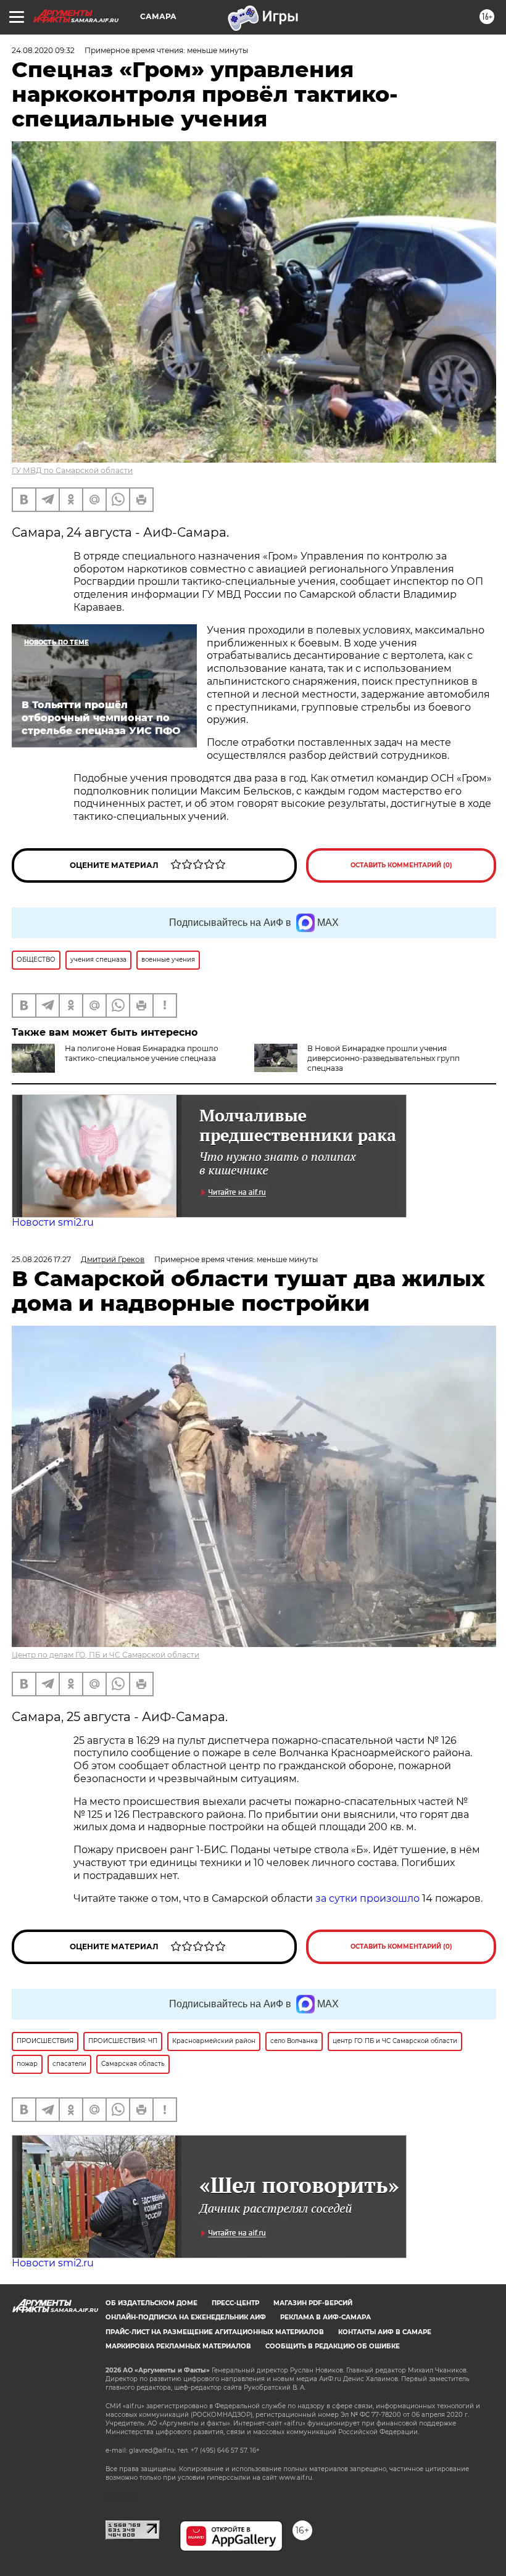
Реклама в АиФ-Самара (326, 2317)
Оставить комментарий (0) (401, 865)
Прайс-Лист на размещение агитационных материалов (215, 2332)
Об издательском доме (151, 2303)
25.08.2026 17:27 (41, 1259)
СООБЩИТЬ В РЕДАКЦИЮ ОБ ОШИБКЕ (333, 2346)
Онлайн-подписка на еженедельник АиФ (186, 2317)
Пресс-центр (235, 2303)
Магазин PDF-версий (313, 2303)
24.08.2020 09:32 (43, 50)
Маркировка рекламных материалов (178, 2346)
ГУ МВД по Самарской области (72, 470)
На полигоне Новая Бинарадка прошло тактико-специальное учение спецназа (142, 1053)
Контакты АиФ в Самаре (385, 2332)
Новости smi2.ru (53, 1222)
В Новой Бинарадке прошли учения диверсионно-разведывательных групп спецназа (384, 1058)
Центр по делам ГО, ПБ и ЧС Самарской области (106, 1655)
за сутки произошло (367, 1898)
